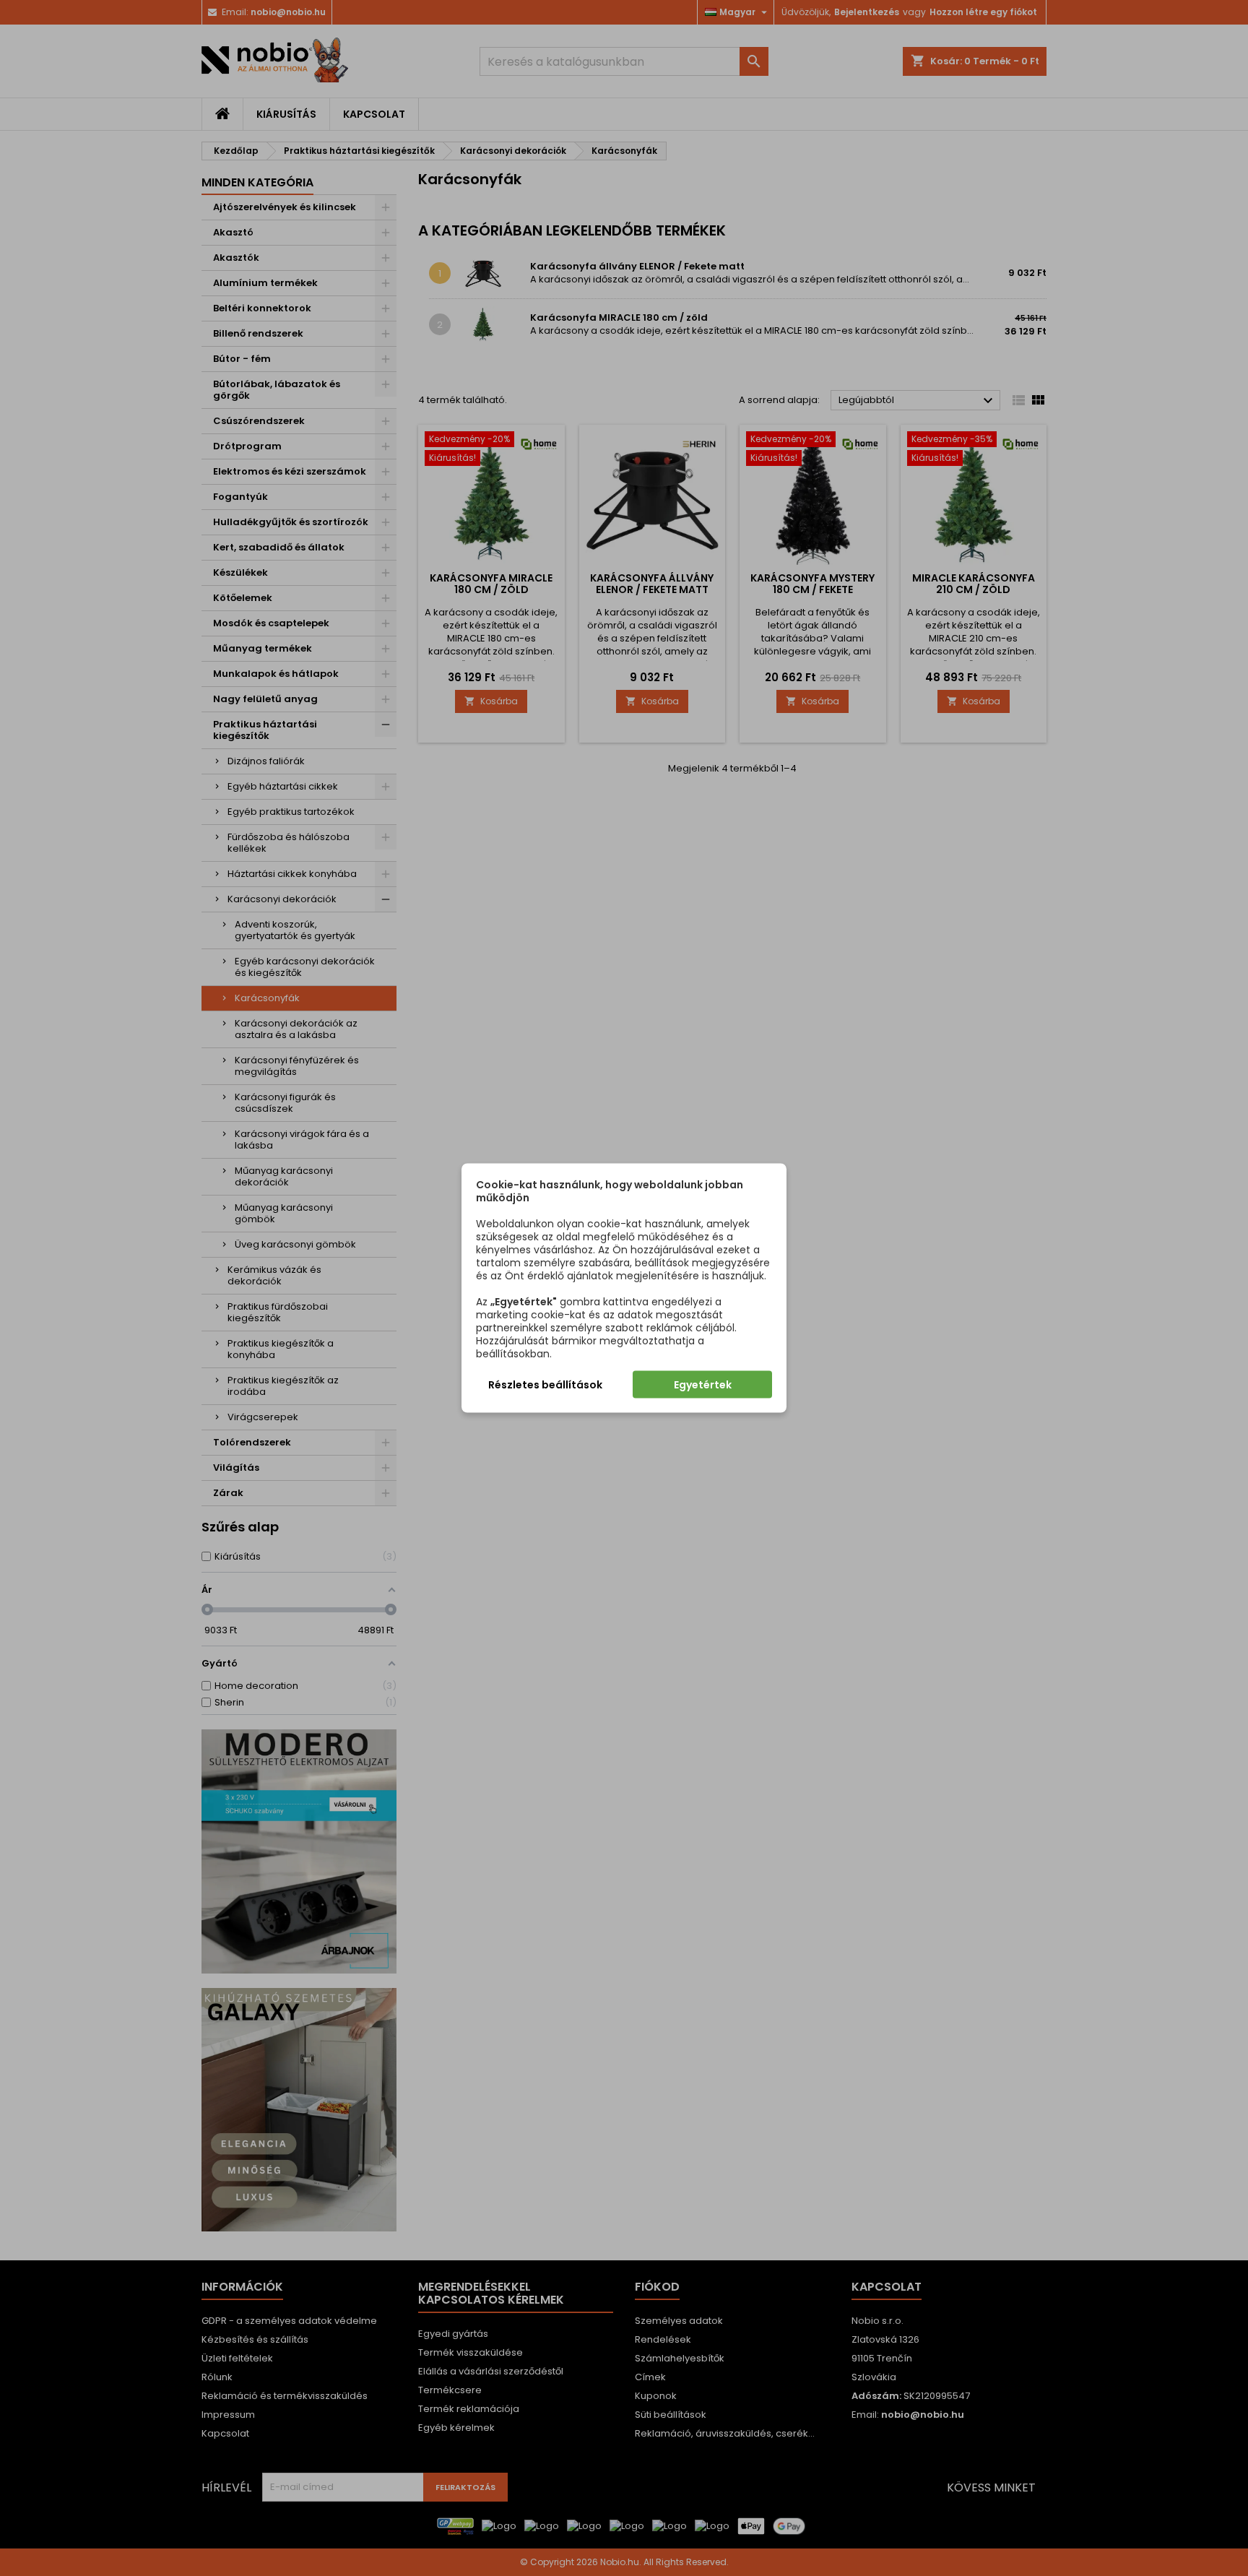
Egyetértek (703, 1385)
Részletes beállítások (545, 1385)
